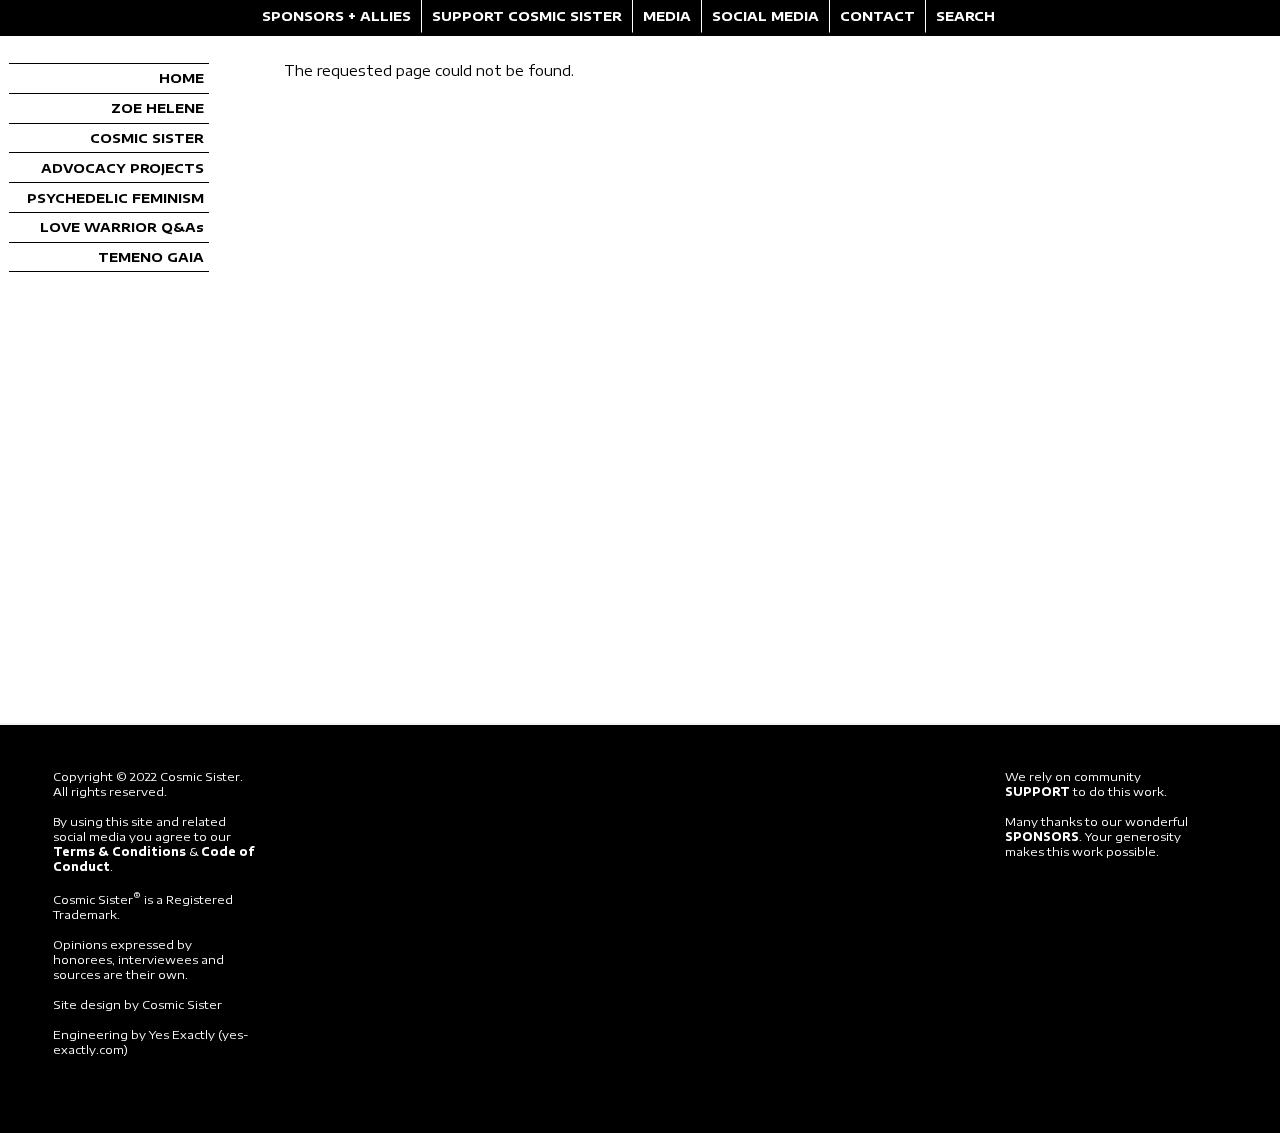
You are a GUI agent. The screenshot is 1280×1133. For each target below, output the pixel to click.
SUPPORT (1037, 791)
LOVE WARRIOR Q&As (122, 227)
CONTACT (877, 16)
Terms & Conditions (119, 851)
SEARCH (965, 16)
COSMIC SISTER (147, 138)
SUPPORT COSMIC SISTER (527, 16)
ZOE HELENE (157, 108)
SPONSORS (1042, 836)
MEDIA (667, 16)
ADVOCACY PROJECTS (122, 168)
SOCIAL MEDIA (765, 16)
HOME (181, 78)
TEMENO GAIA (151, 257)
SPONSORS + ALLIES (336, 16)
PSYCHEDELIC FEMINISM (115, 198)
